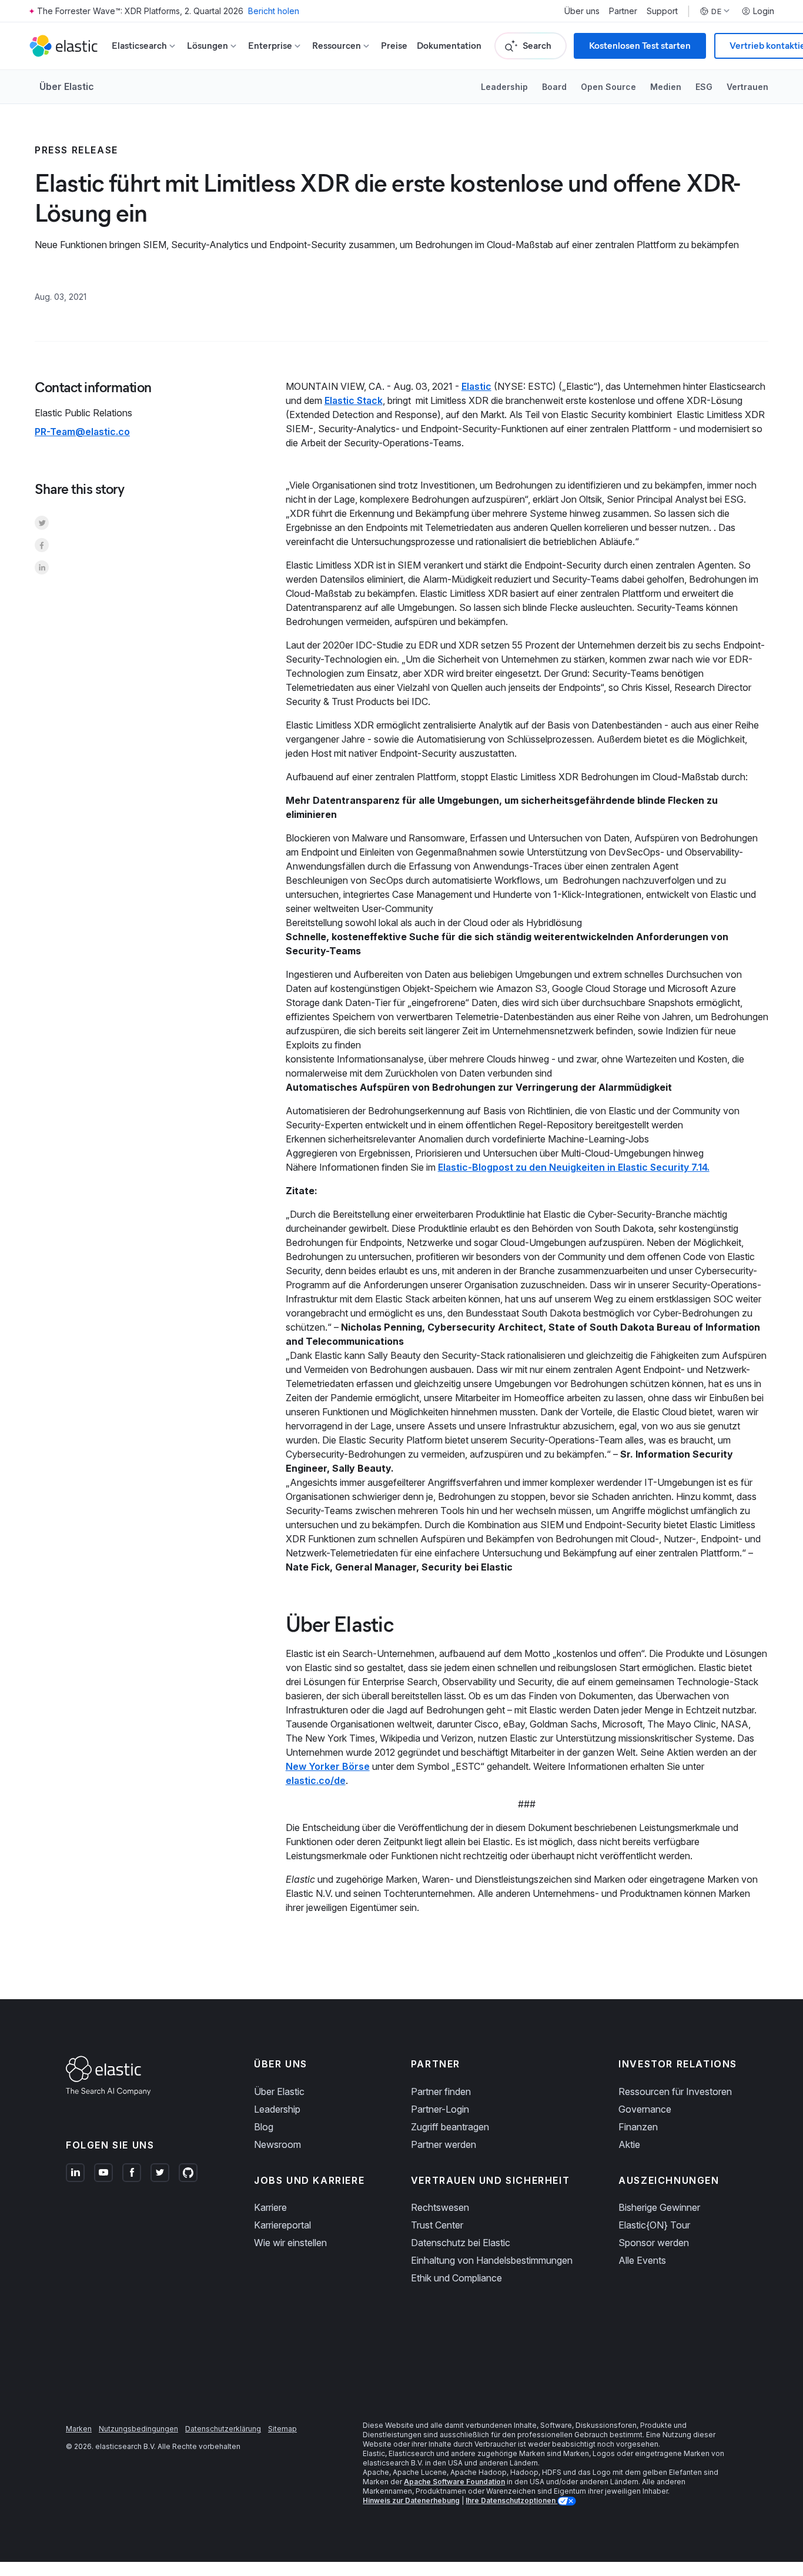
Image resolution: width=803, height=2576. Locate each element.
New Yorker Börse (328, 1766)
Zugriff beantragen (450, 2127)
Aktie (629, 2144)
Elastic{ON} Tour (654, 2225)
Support (662, 11)
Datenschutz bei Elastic (461, 2243)
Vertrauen (747, 87)
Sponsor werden (654, 2243)
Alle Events (642, 2260)
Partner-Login (440, 2109)
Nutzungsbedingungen (138, 2429)
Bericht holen (274, 11)
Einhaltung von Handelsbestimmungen (492, 2260)
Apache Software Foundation (454, 2482)
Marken (79, 2429)
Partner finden (441, 2091)
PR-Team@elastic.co (82, 432)
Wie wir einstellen (290, 2243)
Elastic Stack (354, 400)
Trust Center (437, 2225)
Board (554, 87)
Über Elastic (67, 86)
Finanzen (638, 2127)
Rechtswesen (440, 2207)
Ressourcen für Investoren (675, 2091)
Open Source (608, 87)
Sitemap (282, 2429)
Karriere (270, 2207)
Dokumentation (449, 46)
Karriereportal (282, 2225)
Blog (264, 2127)
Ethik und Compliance (456, 2278)
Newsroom (277, 2144)
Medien (666, 87)
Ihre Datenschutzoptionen (511, 2500)
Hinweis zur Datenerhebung (411, 2500)
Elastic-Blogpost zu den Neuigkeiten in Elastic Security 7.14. (574, 1167)
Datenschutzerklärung (223, 2429)
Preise (394, 46)
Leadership (504, 87)
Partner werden (444, 2144)
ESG (704, 87)
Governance (645, 2109)
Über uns (582, 11)
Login (764, 11)
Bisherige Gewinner (659, 2207)
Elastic (476, 386)
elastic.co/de (316, 1780)
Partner (623, 11)
